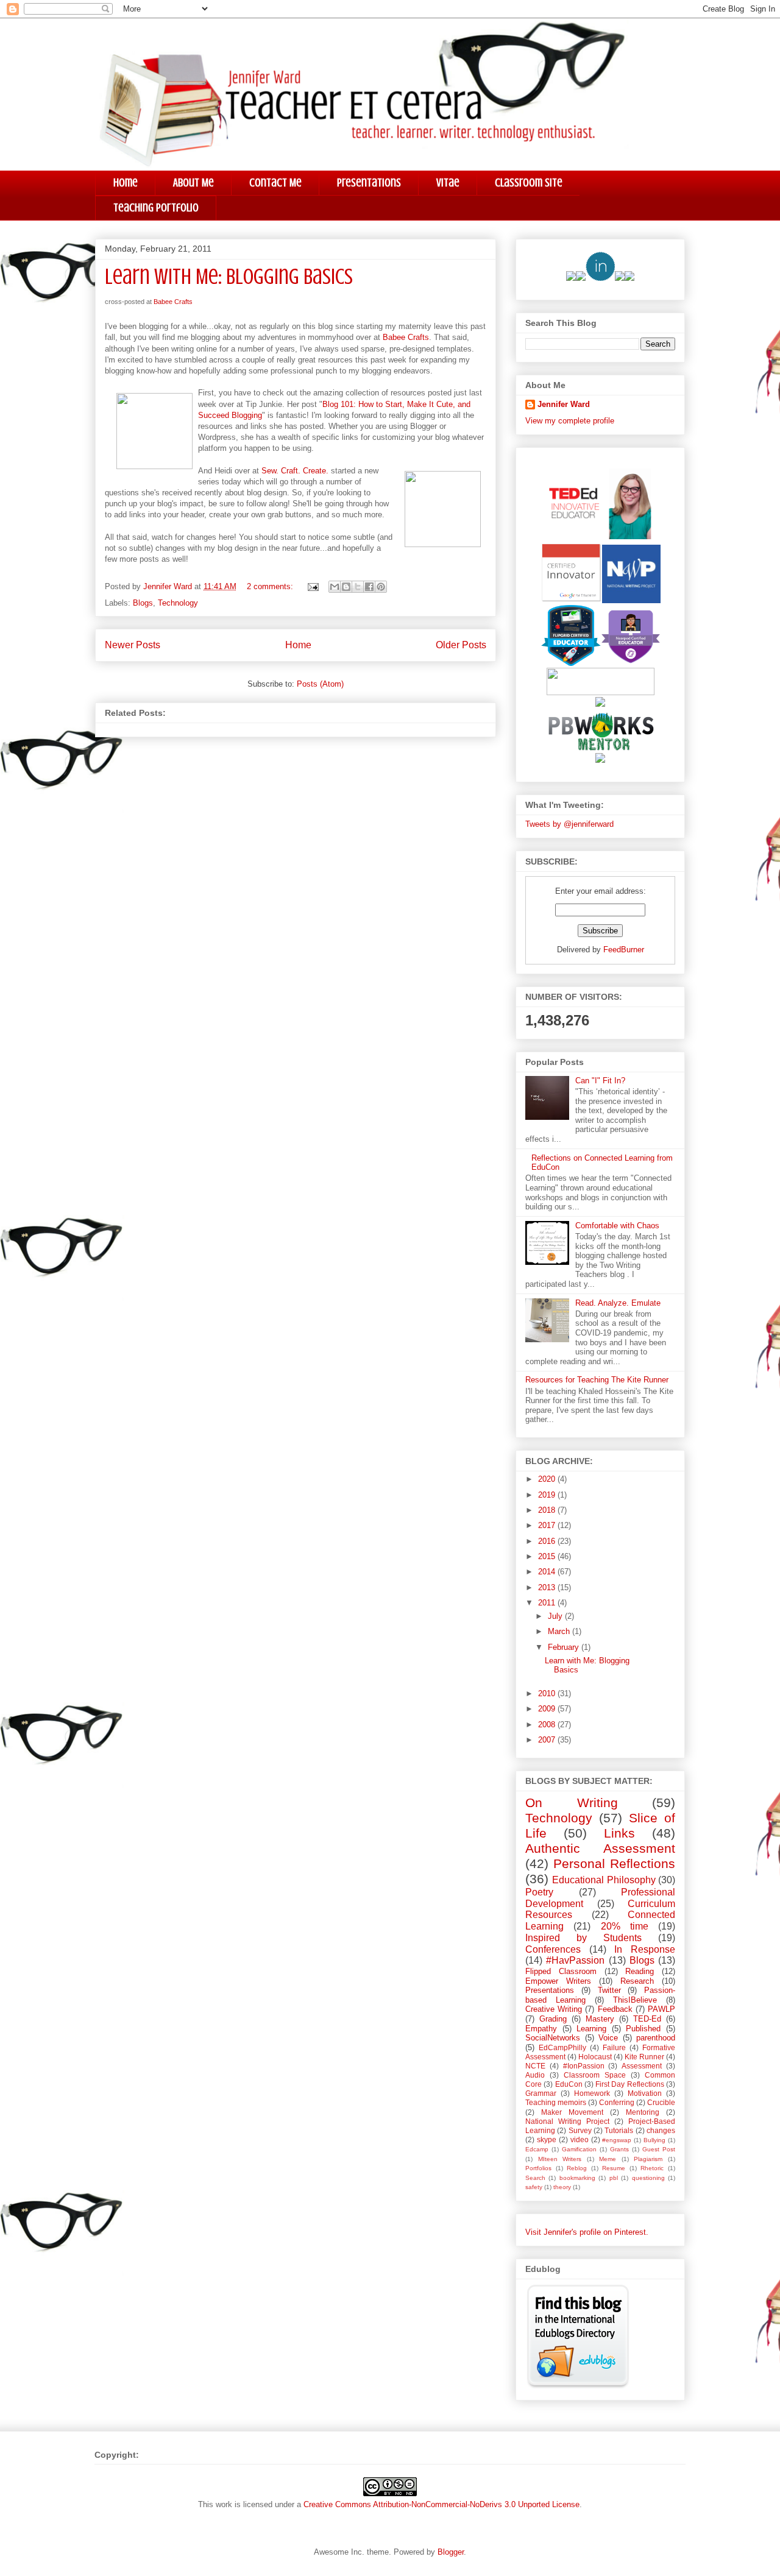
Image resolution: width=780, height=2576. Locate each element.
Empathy (541, 2029)
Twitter (609, 1990)
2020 (548, 1479)
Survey (580, 2130)
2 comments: (271, 586)
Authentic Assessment (600, 1848)
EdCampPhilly (562, 2047)
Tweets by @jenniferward (569, 824)
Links (619, 1833)
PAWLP (661, 2009)
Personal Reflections (614, 1863)
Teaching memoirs (556, 2102)
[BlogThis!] (346, 587)
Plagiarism (648, 2159)
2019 (548, 1495)
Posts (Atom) (320, 684)
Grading (553, 2019)
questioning (648, 2178)
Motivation (645, 2093)
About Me (193, 182)
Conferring (617, 2102)
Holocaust (595, 2057)
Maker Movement (572, 2112)
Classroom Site (529, 182)
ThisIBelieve (635, 2000)
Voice (608, 2038)
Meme (608, 2159)
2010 (548, 1693)
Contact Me (275, 182)
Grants (619, 2149)
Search (535, 2178)
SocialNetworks (553, 2038)
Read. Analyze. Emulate (618, 1303)
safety (534, 2187)
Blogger (451, 2552)
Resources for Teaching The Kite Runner (597, 1380)
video (580, 2139)
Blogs (143, 603)
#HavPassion (575, 1960)
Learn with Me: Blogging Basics (229, 277)
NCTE (535, 2066)
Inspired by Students (583, 1938)
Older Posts (461, 645)
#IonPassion (584, 2066)
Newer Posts (133, 645)
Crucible (661, 2102)
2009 (548, 1709)
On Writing (572, 1803)
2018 (548, 1510)
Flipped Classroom (561, 1971)
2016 (548, 1541)
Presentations (369, 182)
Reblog (577, 2168)
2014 (548, 1572)
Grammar (541, 2093)
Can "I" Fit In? (600, 1081)
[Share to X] (358, 587)
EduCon (569, 2084)
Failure (614, 2047)
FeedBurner (624, 950)
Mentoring (643, 2112)
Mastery (600, 2019)
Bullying (654, 2140)
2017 (548, 1525)
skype (547, 2139)
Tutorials (619, 2130)
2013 (548, 1587)
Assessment (642, 2066)
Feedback (615, 2009)
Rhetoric (652, 2168)
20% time (625, 1926)
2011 (548, 1603)
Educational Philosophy (604, 1880)
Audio (535, 2075)
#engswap (617, 2140)
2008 (548, 1725)
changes (661, 2130)
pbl (614, 2178)
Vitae (448, 182)
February (565, 1647)
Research (637, 1981)
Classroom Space (595, 2075)
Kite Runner (644, 2057)
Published (643, 2029)
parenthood (656, 2038)
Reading (640, 1971)
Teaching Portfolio (156, 207)
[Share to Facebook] (369, 587)
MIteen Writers (560, 2159)
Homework (592, 2093)
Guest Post (659, 2149)
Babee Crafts (173, 302)
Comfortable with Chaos (617, 1226)
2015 (548, 1556)
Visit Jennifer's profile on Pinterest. (587, 2232)
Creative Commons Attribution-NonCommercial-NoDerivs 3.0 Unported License (441, 2504)
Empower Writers (558, 1981)
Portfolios (538, 2168)
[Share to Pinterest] (381, 587)
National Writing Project (567, 2121)
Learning (591, 2029)
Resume (614, 2168)
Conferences (553, 1949)
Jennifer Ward (564, 404)
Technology (178, 603)
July (556, 1616)
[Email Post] (312, 586)
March (560, 1631)
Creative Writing (554, 2009)
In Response (645, 1949)
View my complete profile (570, 421)
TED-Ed (647, 2019)
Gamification (579, 2149)
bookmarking (577, 2178)
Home (126, 182)
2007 (548, 1740)
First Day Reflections (630, 2084)
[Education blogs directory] (578, 2386)
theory (562, 2187)
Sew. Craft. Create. (295, 471)
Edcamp (537, 2149)
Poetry (539, 1892)
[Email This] (335, 587)
